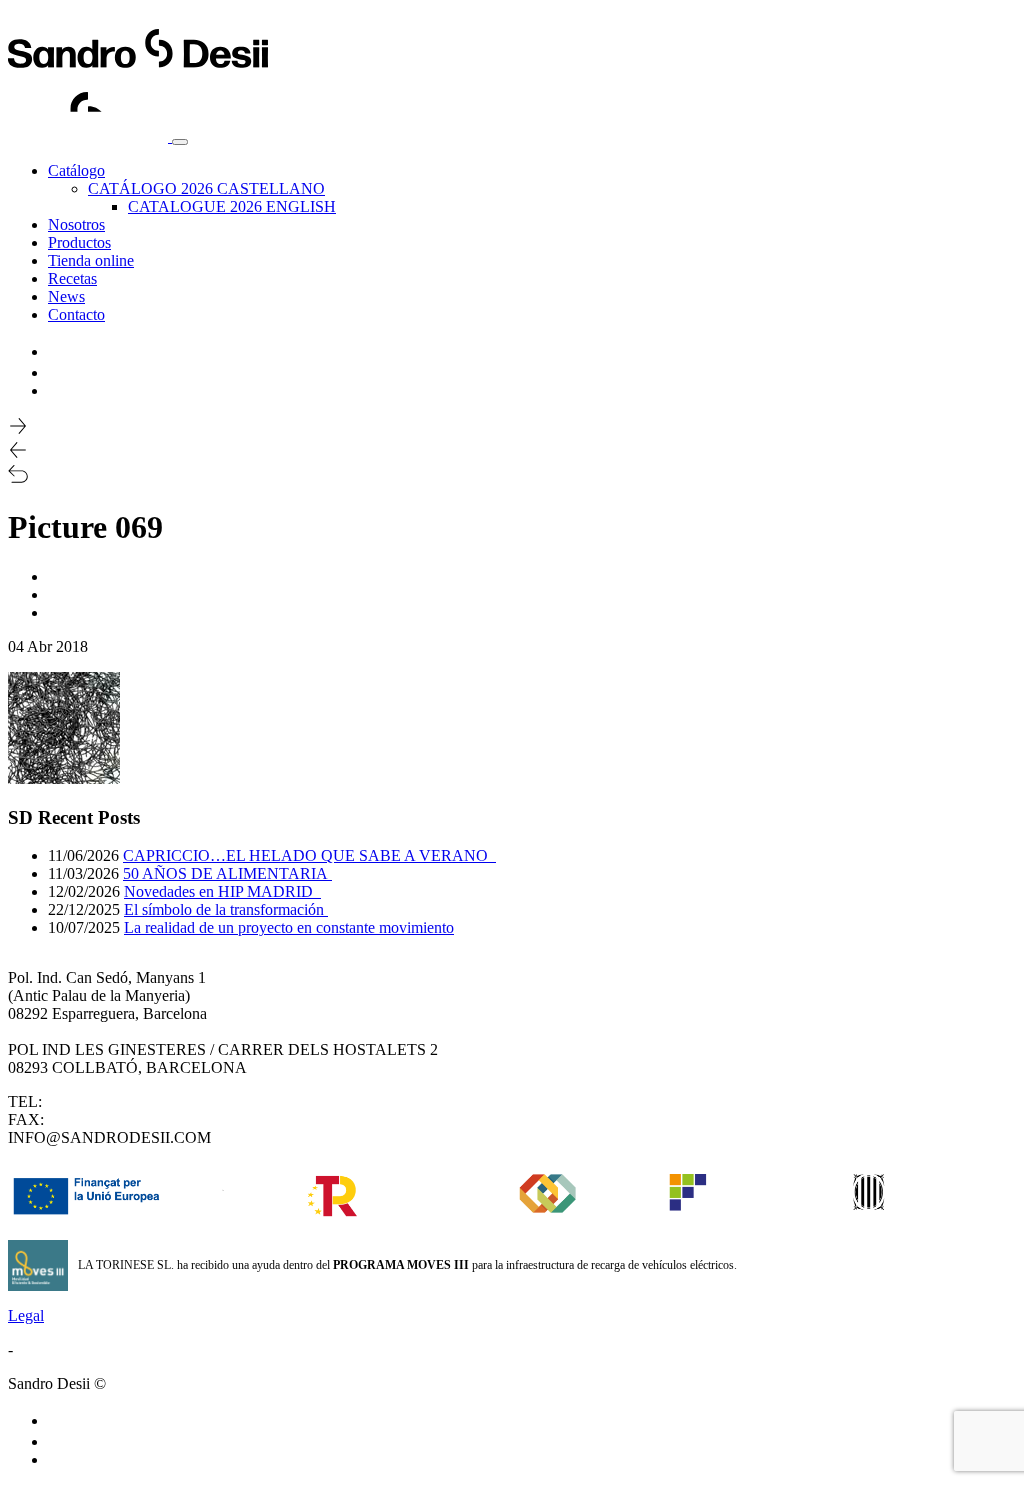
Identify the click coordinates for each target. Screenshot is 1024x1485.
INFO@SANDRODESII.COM (109, 1137)
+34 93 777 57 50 (102, 1101)
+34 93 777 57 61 (104, 1119)
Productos (79, 242)
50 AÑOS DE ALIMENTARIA (227, 873)
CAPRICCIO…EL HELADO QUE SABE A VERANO (309, 855)
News (66, 296)
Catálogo (76, 170)
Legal (26, 1315)
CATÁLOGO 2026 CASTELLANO (206, 188)
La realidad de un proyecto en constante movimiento (289, 927)
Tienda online (91, 260)
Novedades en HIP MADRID (222, 891)
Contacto (76, 314)
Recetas (72, 278)
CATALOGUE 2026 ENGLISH (232, 206)
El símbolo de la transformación (226, 909)
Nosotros (76, 224)
